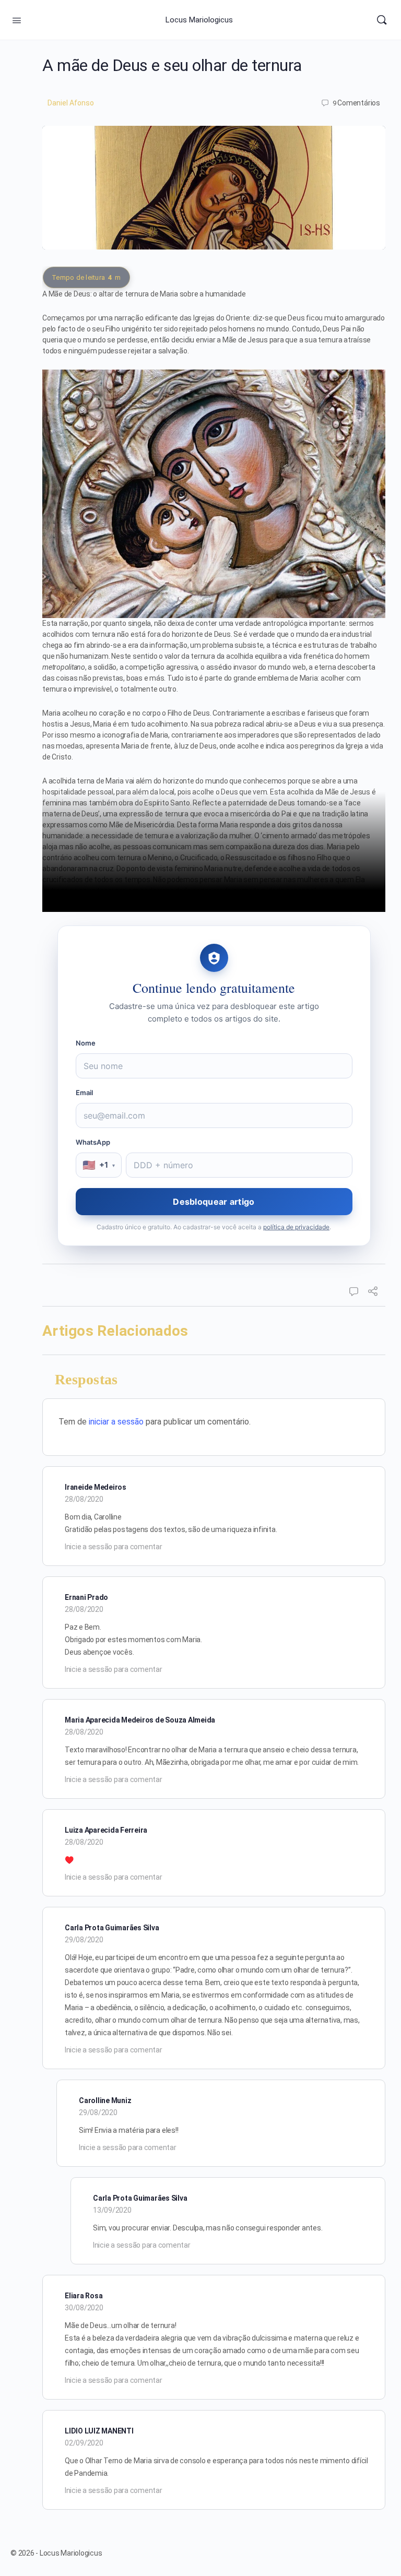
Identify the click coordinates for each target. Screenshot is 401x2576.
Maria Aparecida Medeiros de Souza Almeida (140, 1720)
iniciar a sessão (116, 1422)
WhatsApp (93, 1142)
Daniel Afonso (71, 103)
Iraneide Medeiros (96, 1487)
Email (85, 1093)
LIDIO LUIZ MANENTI (99, 2431)
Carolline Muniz (105, 2100)
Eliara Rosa (84, 2296)
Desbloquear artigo (214, 1202)
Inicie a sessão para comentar (113, 1547)
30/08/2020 (84, 2308)
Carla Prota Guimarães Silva (112, 1928)
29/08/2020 (84, 1940)
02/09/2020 (84, 2443)
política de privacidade (296, 1227)
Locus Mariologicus (199, 20)
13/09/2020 (112, 2210)
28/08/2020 (84, 1499)
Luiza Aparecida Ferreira (106, 1830)
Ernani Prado (86, 1597)
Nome (86, 1043)
